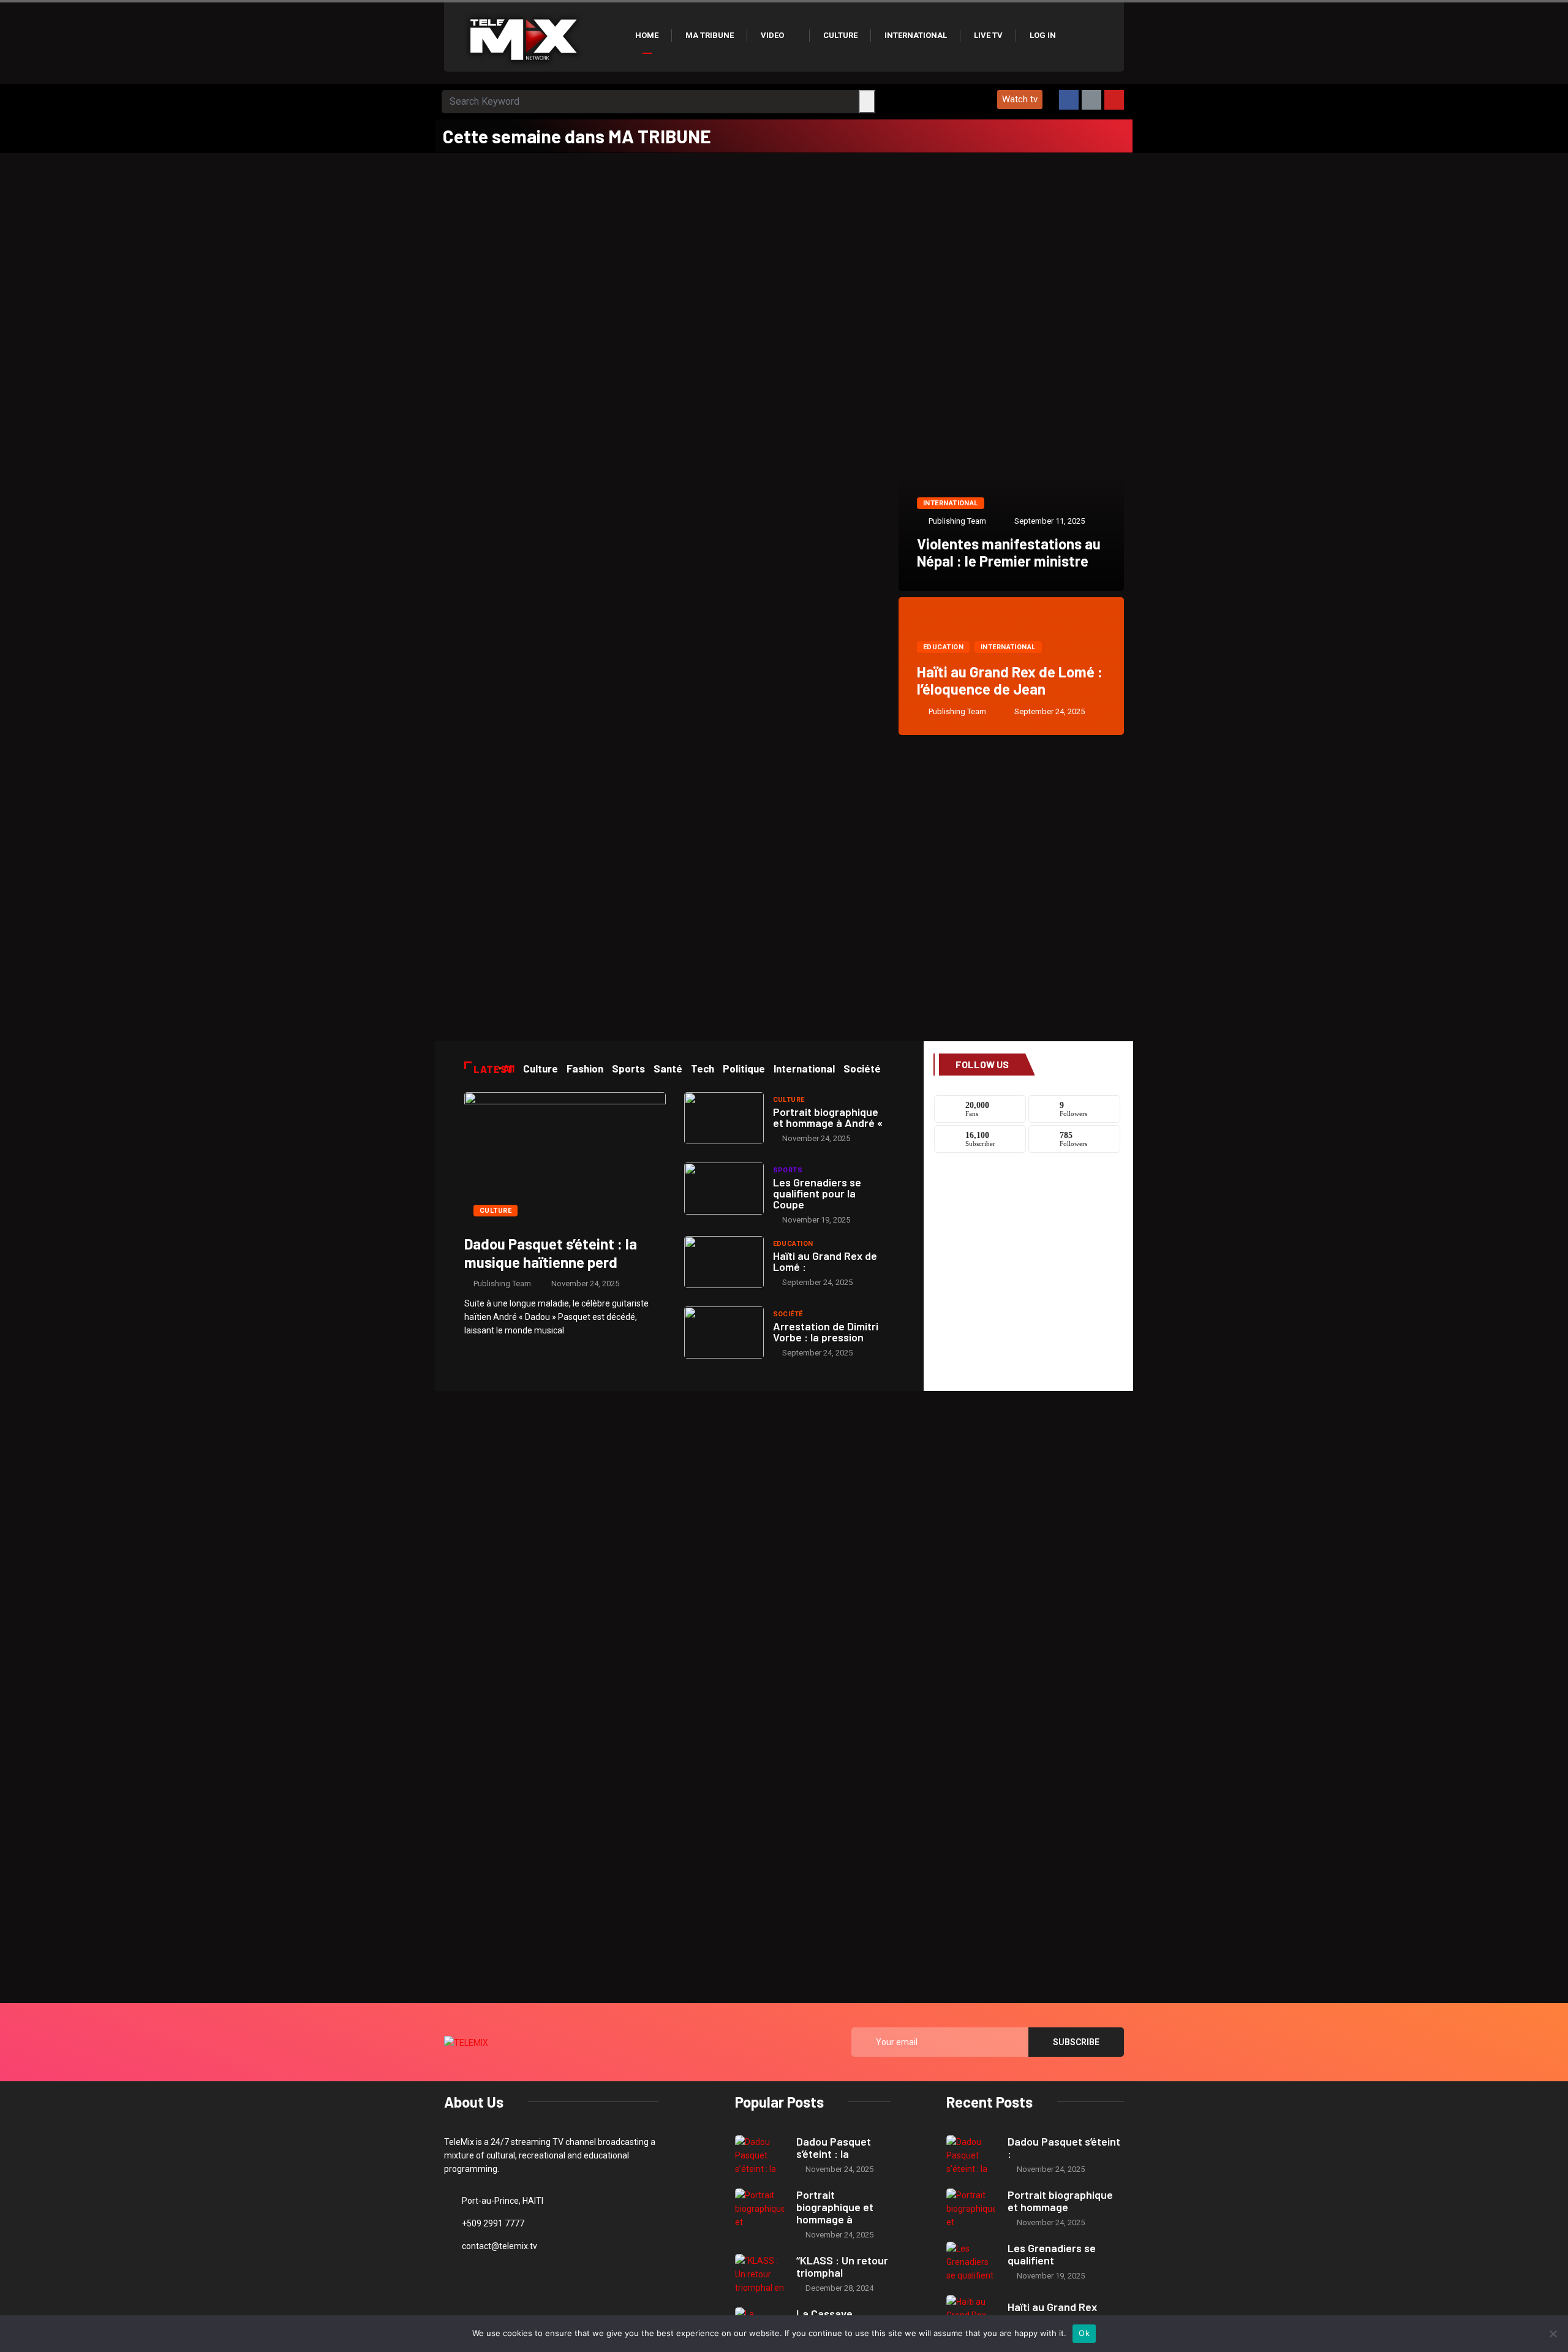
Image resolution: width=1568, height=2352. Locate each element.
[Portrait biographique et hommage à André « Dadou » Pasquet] (724, 1118)
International (916, 35)
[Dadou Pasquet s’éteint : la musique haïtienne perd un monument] (565, 1158)
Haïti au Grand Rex (1052, 2307)
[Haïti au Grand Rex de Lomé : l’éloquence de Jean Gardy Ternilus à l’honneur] (724, 1262)
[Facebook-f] (1069, 100)
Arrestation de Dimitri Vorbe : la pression (826, 1332)
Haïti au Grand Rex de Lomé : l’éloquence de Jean (1010, 680)
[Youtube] (1114, 100)
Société (788, 1314)
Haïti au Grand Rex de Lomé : (825, 1261)
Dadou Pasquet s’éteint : (1064, 2147)
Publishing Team (957, 521)
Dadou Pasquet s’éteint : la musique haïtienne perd (551, 1253)
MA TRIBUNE (710, 35)
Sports (788, 1170)
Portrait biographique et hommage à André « (828, 1117)
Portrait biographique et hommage (1060, 2201)
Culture (840, 35)
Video (772, 35)
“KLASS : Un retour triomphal (842, 2266)
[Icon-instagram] (1091, 100)
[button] (1020, 100)
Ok (1084, 2333)
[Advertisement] (784, 245)
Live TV (988, 35)
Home (647, 35)
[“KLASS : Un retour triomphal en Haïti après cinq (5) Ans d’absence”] (759, 2274)
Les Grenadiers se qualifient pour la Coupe (817, 1193)
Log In (1043, 35)
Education (943, 647)
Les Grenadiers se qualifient (1052, 2254)
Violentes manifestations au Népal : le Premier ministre (1009, 552)
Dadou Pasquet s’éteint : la (834, 2147)
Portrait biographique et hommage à (835, 2207)
